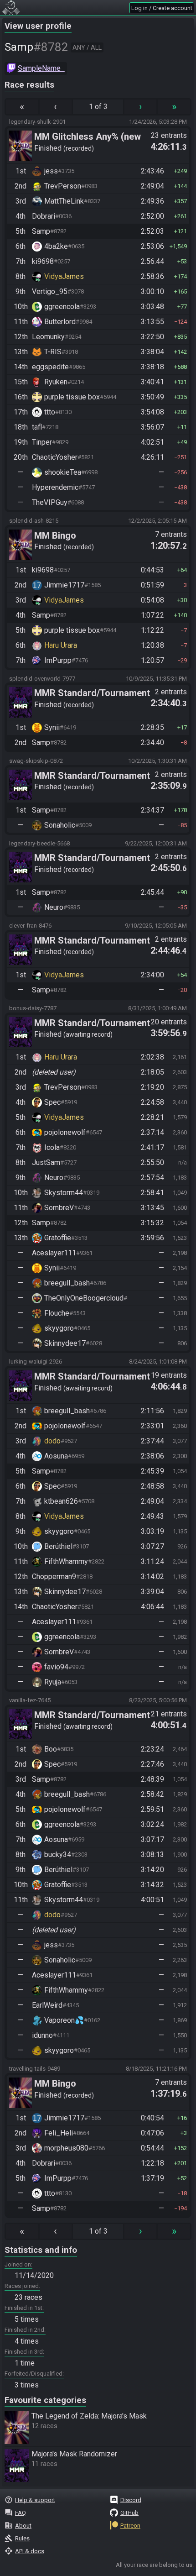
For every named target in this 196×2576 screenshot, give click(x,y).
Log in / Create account (162, 8)
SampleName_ (41, 68)
